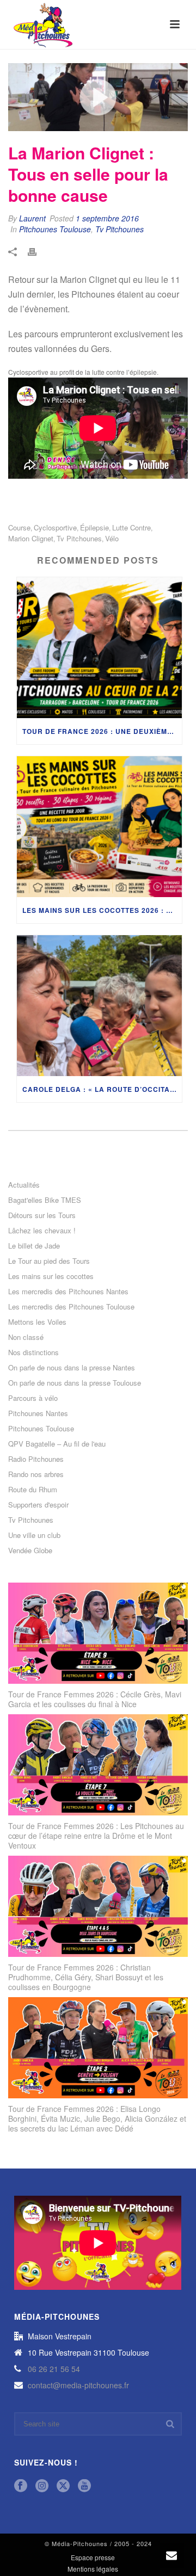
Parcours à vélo (33, 1398)
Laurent (32, 218)
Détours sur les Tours (42, 1215)
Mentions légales (93, 2569)
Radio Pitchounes (36, 1459)
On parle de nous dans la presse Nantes (72, 1368)
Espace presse (93, 2558)
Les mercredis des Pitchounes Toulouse (71, 1307)
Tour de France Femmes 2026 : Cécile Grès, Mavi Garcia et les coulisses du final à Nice (95, 1699)
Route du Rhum (33, 1490)
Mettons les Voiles (37, 1322)
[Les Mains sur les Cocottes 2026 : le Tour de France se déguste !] (99, 827)
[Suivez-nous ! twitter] (63, 2486)
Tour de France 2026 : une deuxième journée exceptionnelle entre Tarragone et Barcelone (102, 731)
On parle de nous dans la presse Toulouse (75, 1383)
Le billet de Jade (34, 1246)
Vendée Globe (30, 1550)
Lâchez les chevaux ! (42, 1231)
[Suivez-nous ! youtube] (84, 2486)
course (19, 527)
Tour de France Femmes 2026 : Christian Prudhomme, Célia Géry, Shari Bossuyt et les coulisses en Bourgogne (86, 1977)
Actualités (24, 1185)
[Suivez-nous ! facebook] (21, 2486)
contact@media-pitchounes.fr (78, 2385)
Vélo (112, 538)
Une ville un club (34, 1535)
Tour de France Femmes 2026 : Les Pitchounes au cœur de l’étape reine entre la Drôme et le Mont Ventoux (96, 1836)
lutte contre (131, 527)
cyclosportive (55, 527)
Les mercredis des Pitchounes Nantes (68, 1292)
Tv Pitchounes (120, 229)
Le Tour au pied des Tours (49, 1261)
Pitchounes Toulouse (55, 229)
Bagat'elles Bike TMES (45, 1200)
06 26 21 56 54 (54, 2369)
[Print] (38, 251)
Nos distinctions (33, 1352)
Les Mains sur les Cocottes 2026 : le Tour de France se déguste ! (102, 910)
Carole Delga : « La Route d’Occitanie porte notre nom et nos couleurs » (102, 1089)
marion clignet (31, 538)
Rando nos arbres (36, 1474)
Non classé (26, 1337)
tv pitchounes (79, 538)
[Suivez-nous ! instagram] (42, 2486)
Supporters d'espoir (38, 1505)
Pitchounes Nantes (38, 1413)
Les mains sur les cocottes (51, 1276)
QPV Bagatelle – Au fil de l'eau (57, 1444)
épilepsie (94, 527)
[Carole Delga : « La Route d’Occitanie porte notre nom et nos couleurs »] (99, 1006)
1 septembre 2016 (107, 218)
